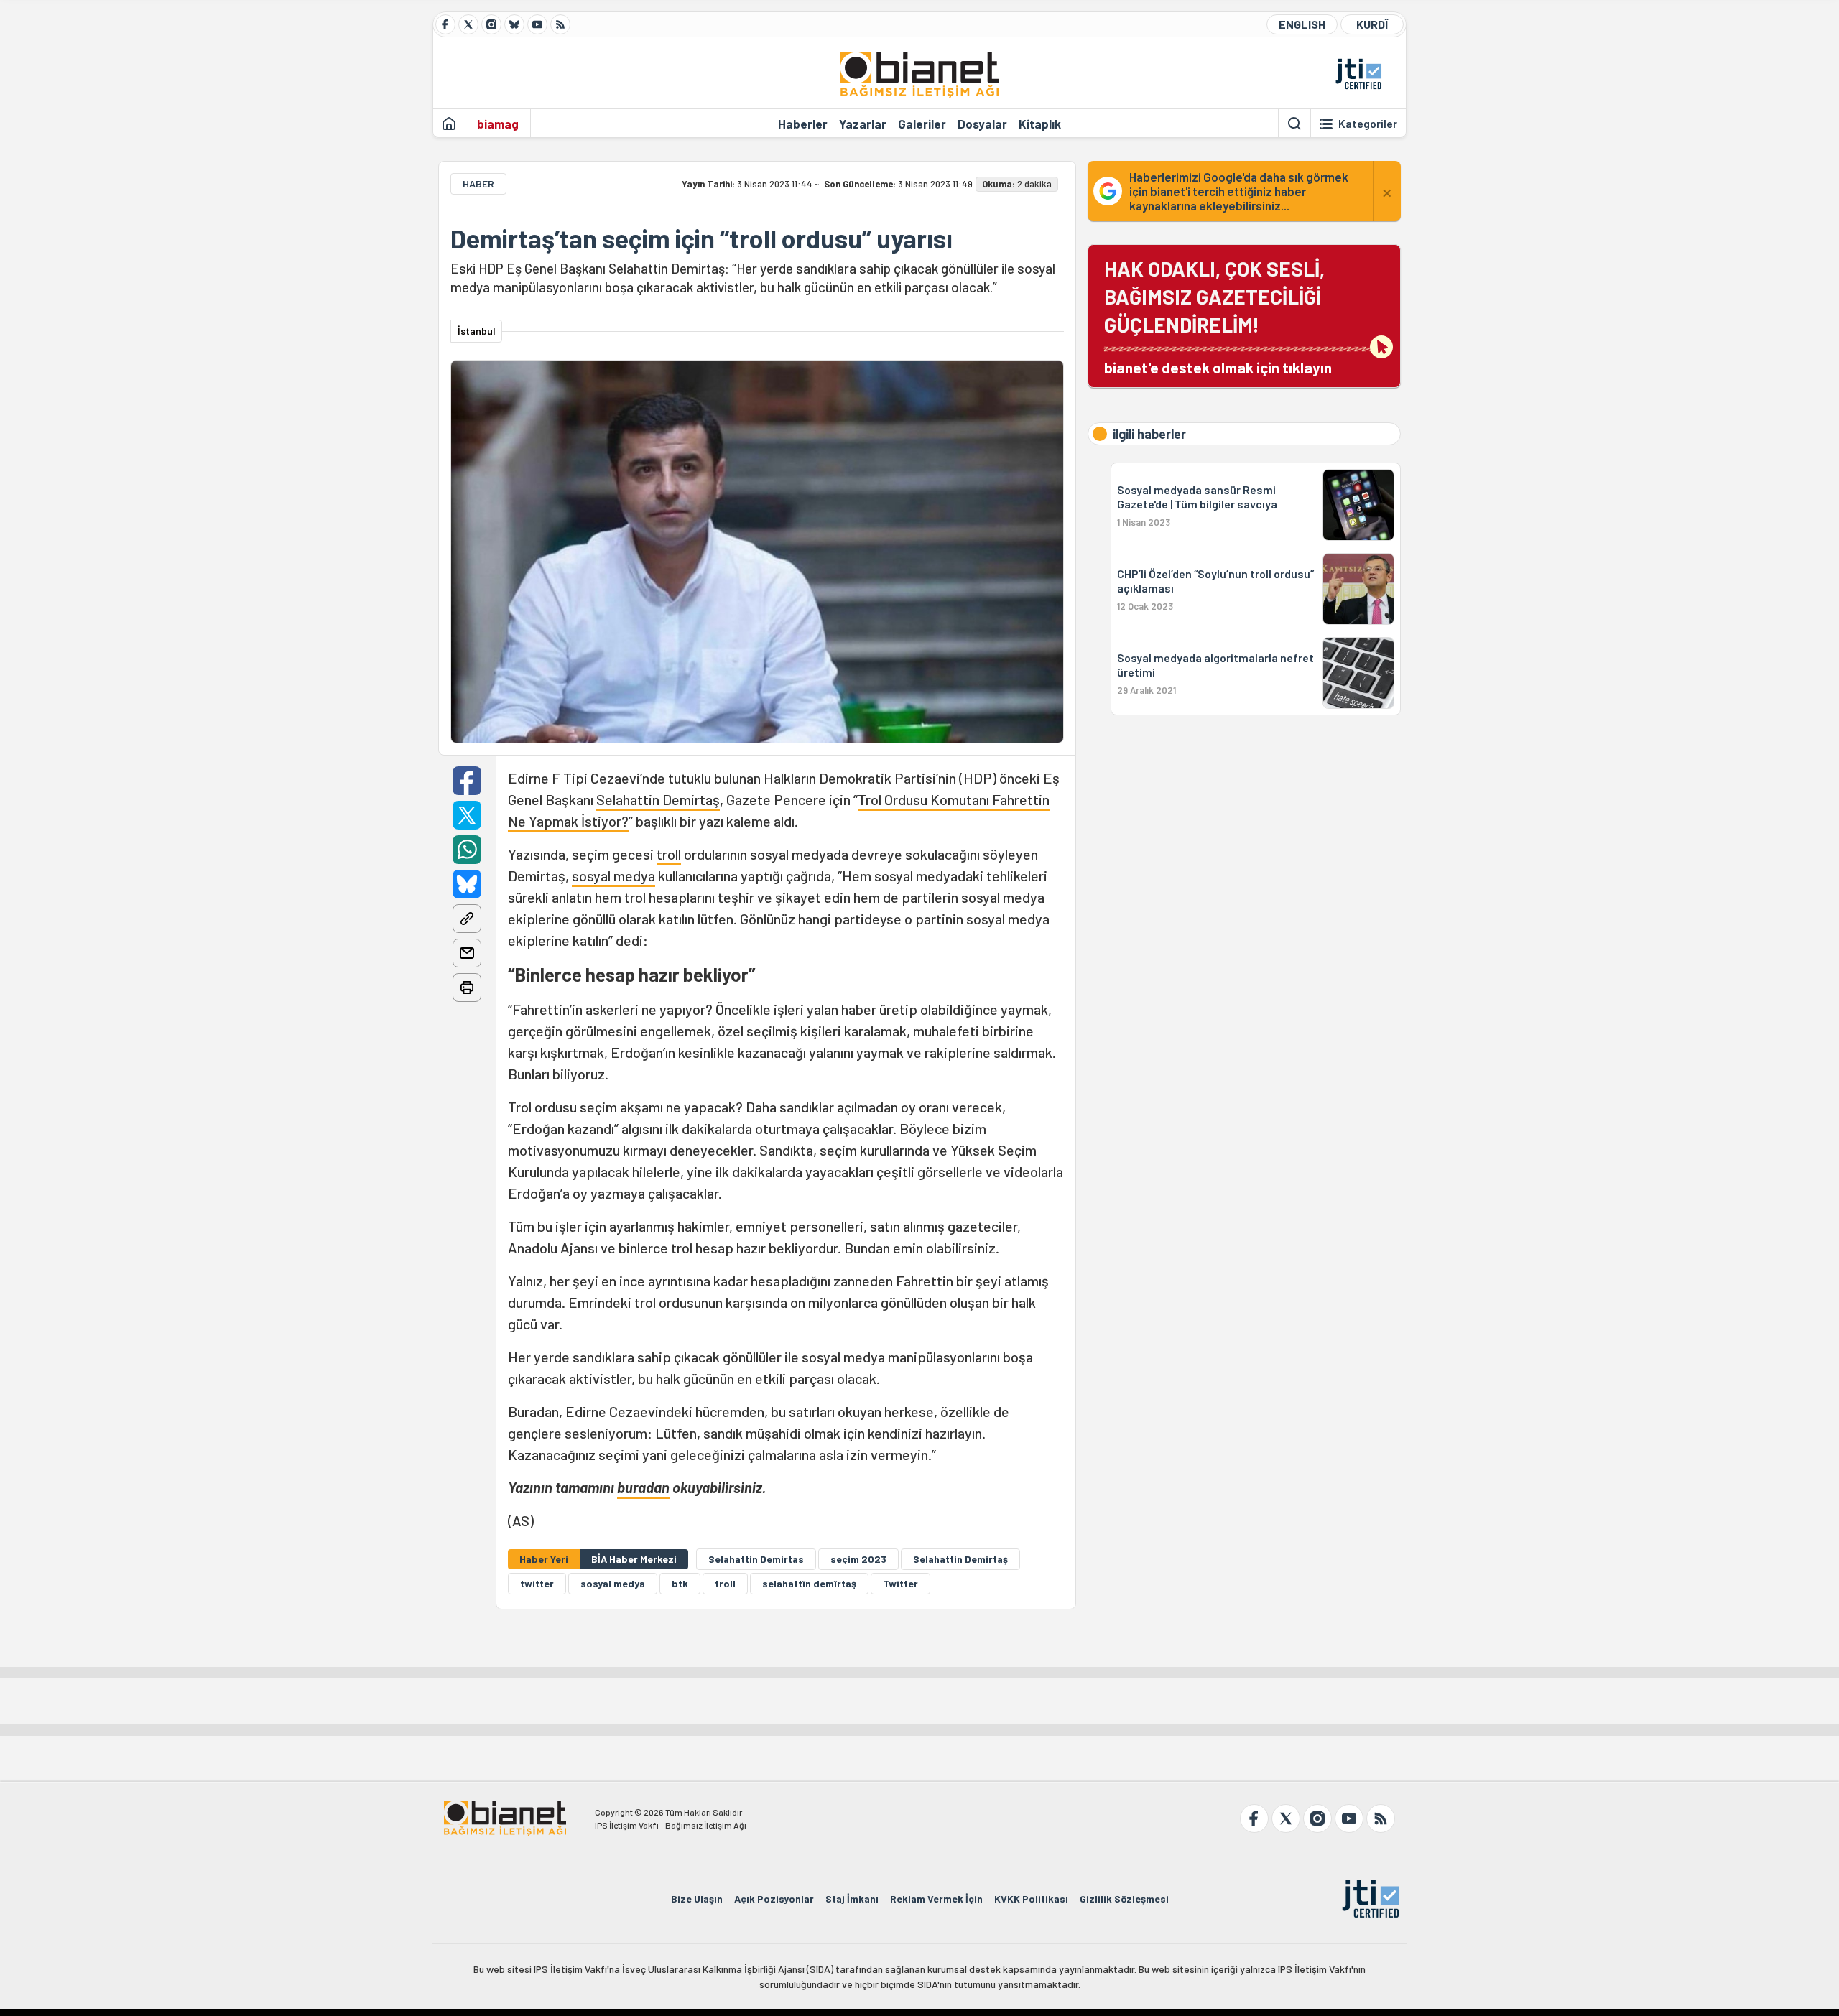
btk (680, 1583)
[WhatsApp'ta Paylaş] (467, 850)
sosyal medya (613, 875)
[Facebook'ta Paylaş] (467, 781)
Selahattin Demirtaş (658, 799)
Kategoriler (1368, 124)
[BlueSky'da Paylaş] (467, 884)
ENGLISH (1302, 24)
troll (669, 854)
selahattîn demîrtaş (809, 1583)
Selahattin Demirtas (756, 1559)
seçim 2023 (858, 1559)
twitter (537, 1583)
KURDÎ (1372, 24)
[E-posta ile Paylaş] (467, 953)
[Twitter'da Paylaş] (467, 815)
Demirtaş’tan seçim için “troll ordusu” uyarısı (701, 238)
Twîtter (900, 1583)
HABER (478, 184)
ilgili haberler (1149, 434)
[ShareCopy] (467, 919)
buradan (643, 1487)
